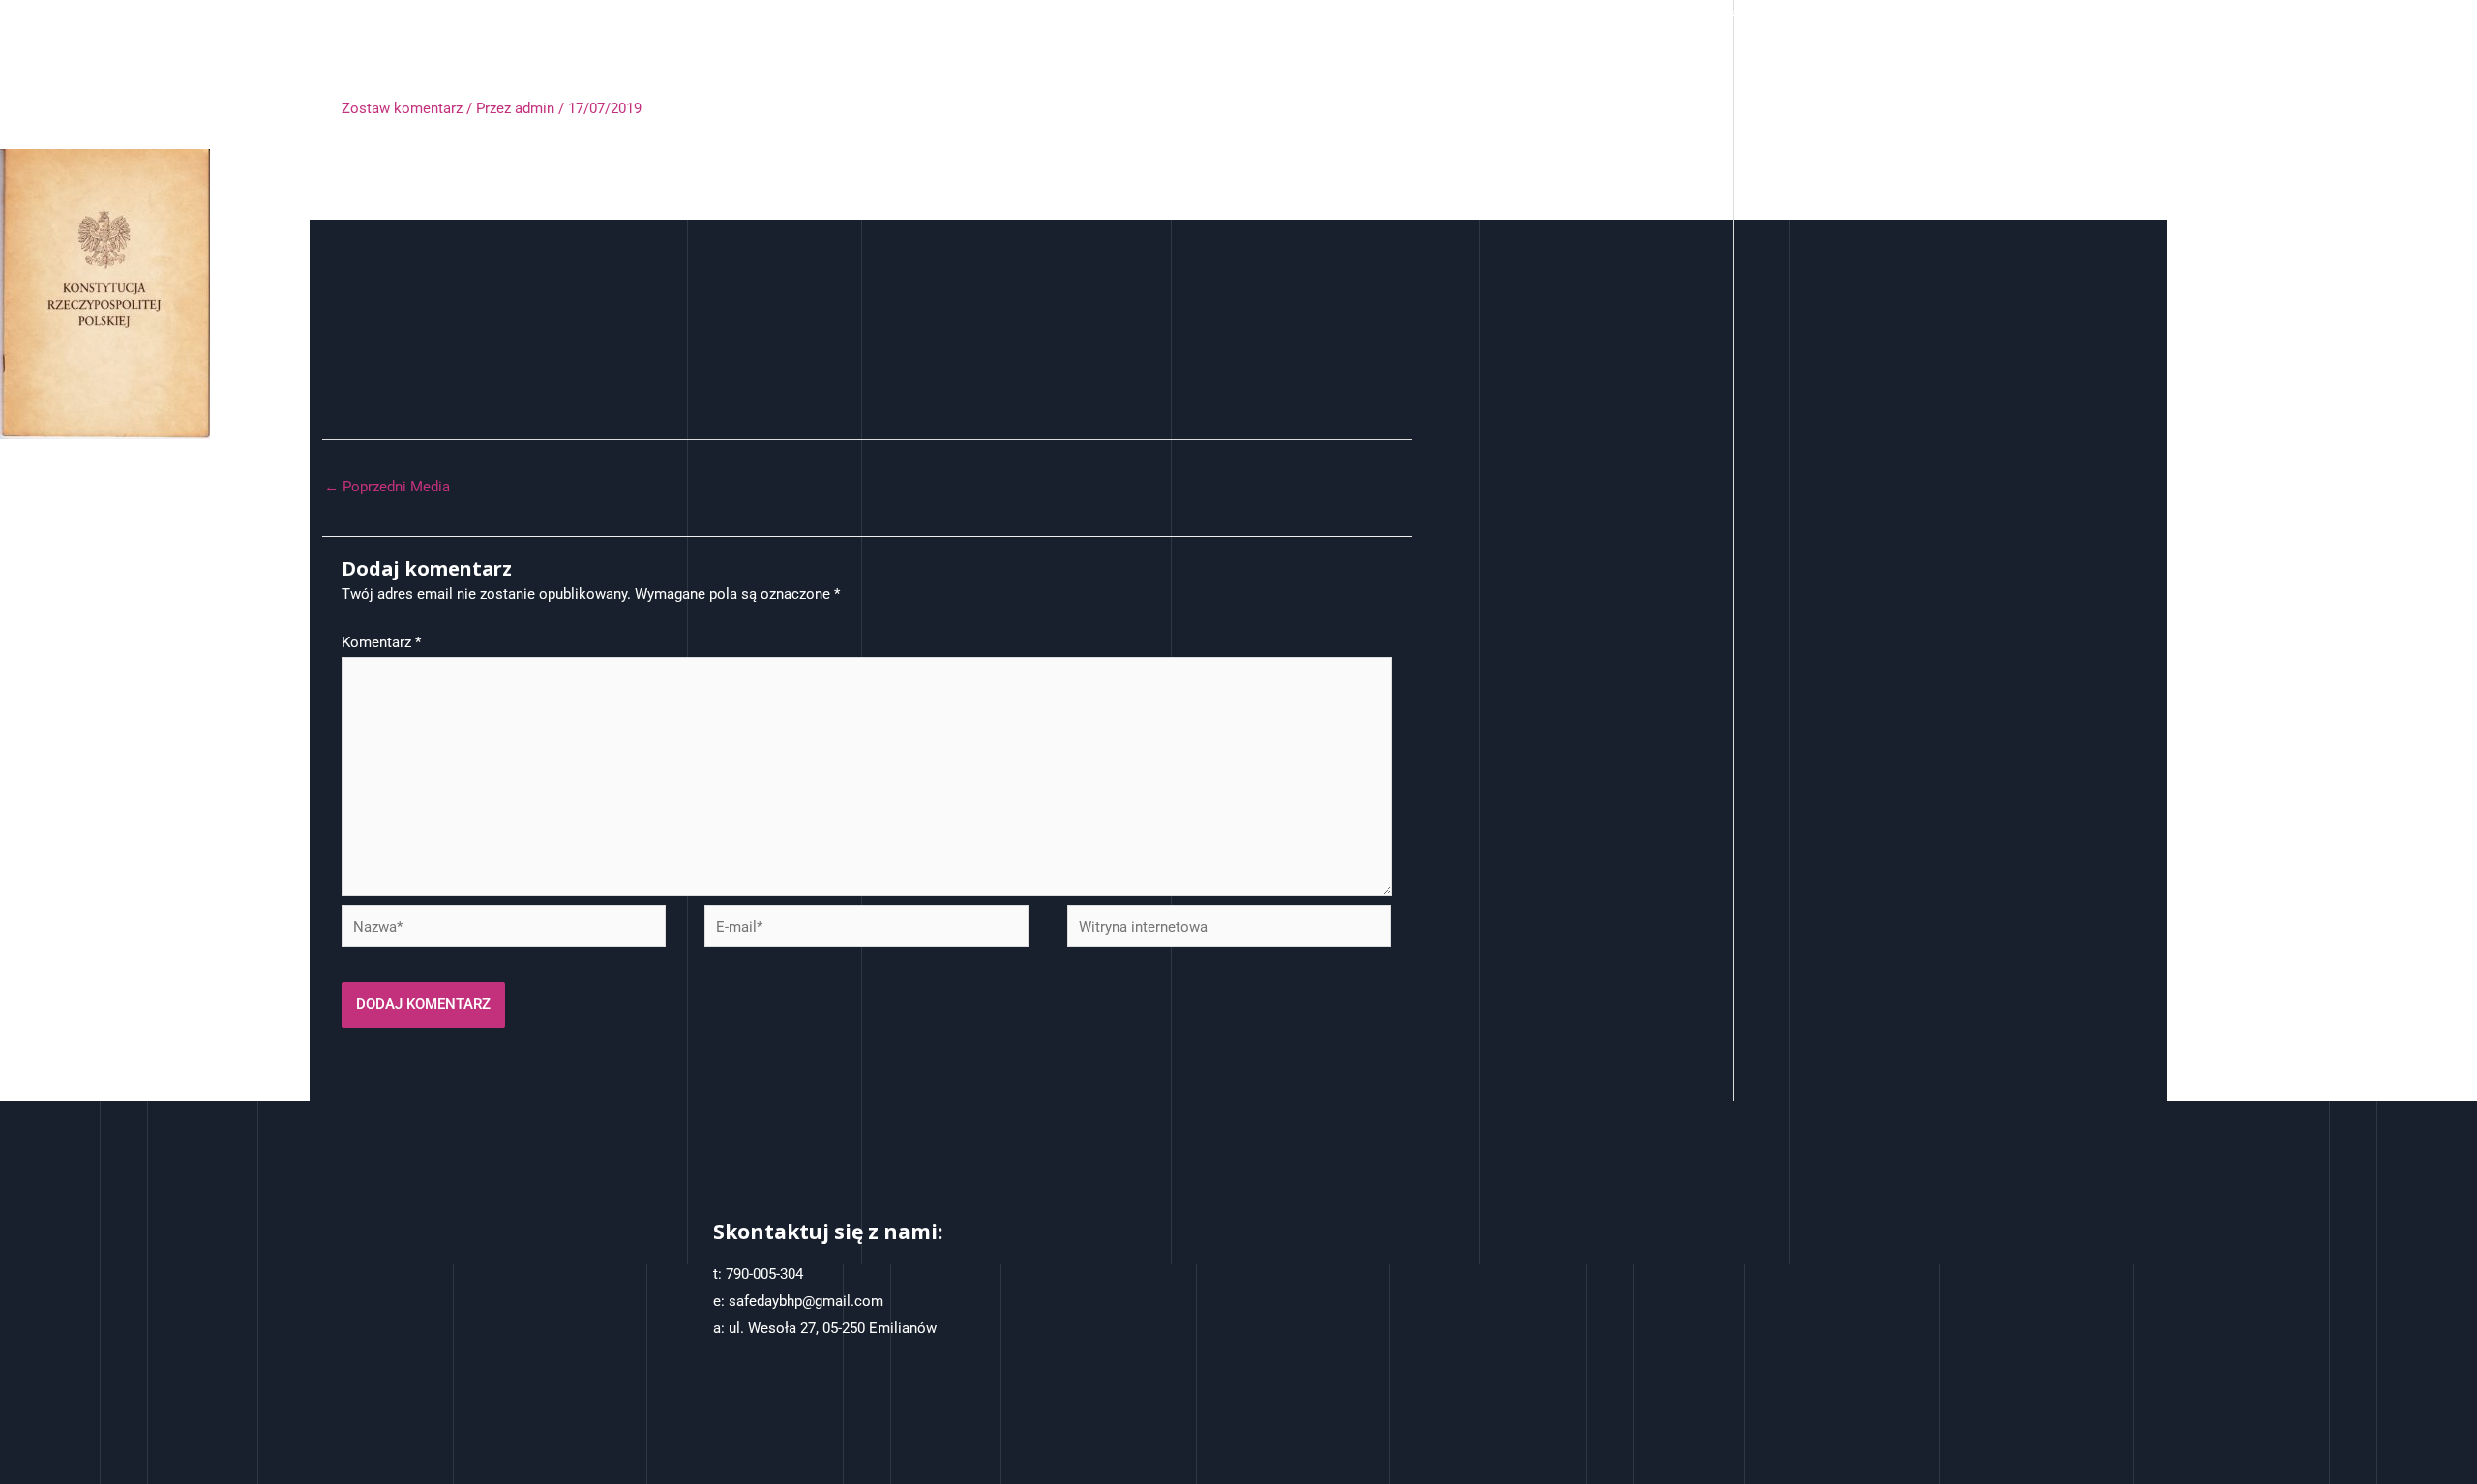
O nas (1467, 13)
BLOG (1964, 13)
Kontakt (1727, 13)
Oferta (1534, 13)
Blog (2025, 13)
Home (1400, 13)
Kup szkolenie (1628, 13)
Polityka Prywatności (1849, 13)
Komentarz (381, 642)
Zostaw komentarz (402, 108)
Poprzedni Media (387, 487)
